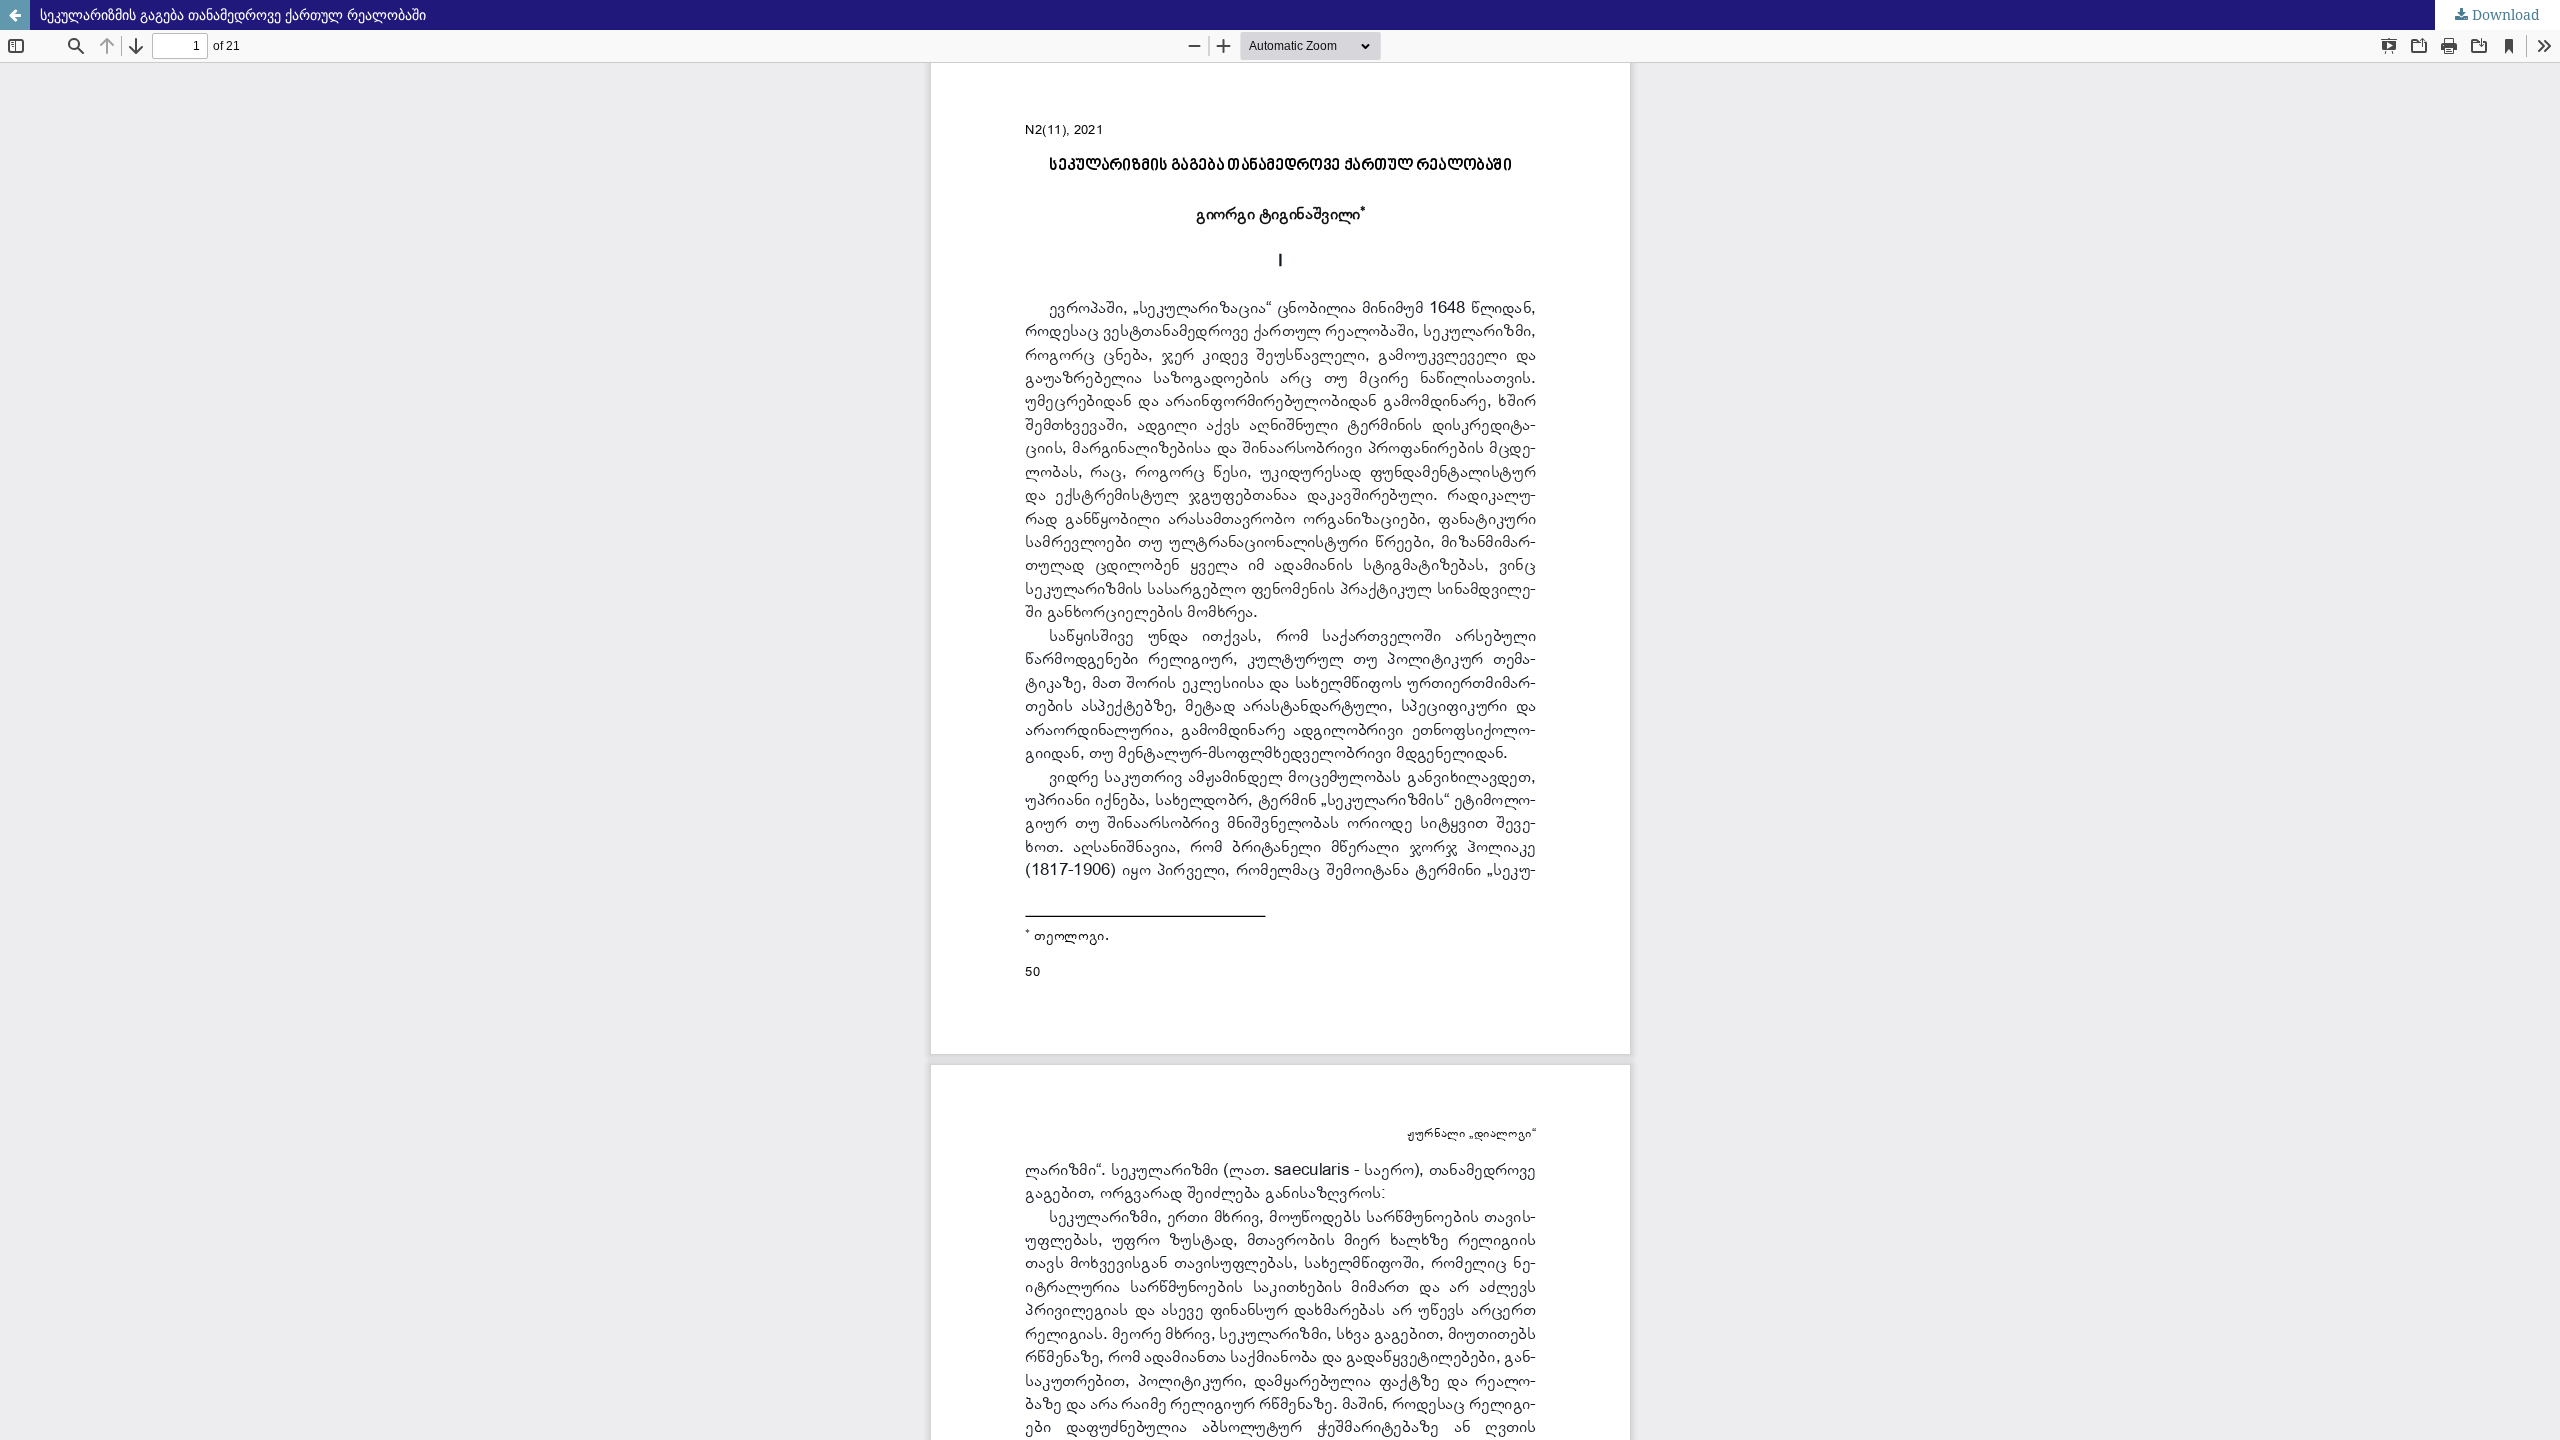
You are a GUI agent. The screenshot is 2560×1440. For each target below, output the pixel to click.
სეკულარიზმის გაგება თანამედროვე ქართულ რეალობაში (233, 14)
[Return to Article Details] (15, 15)
